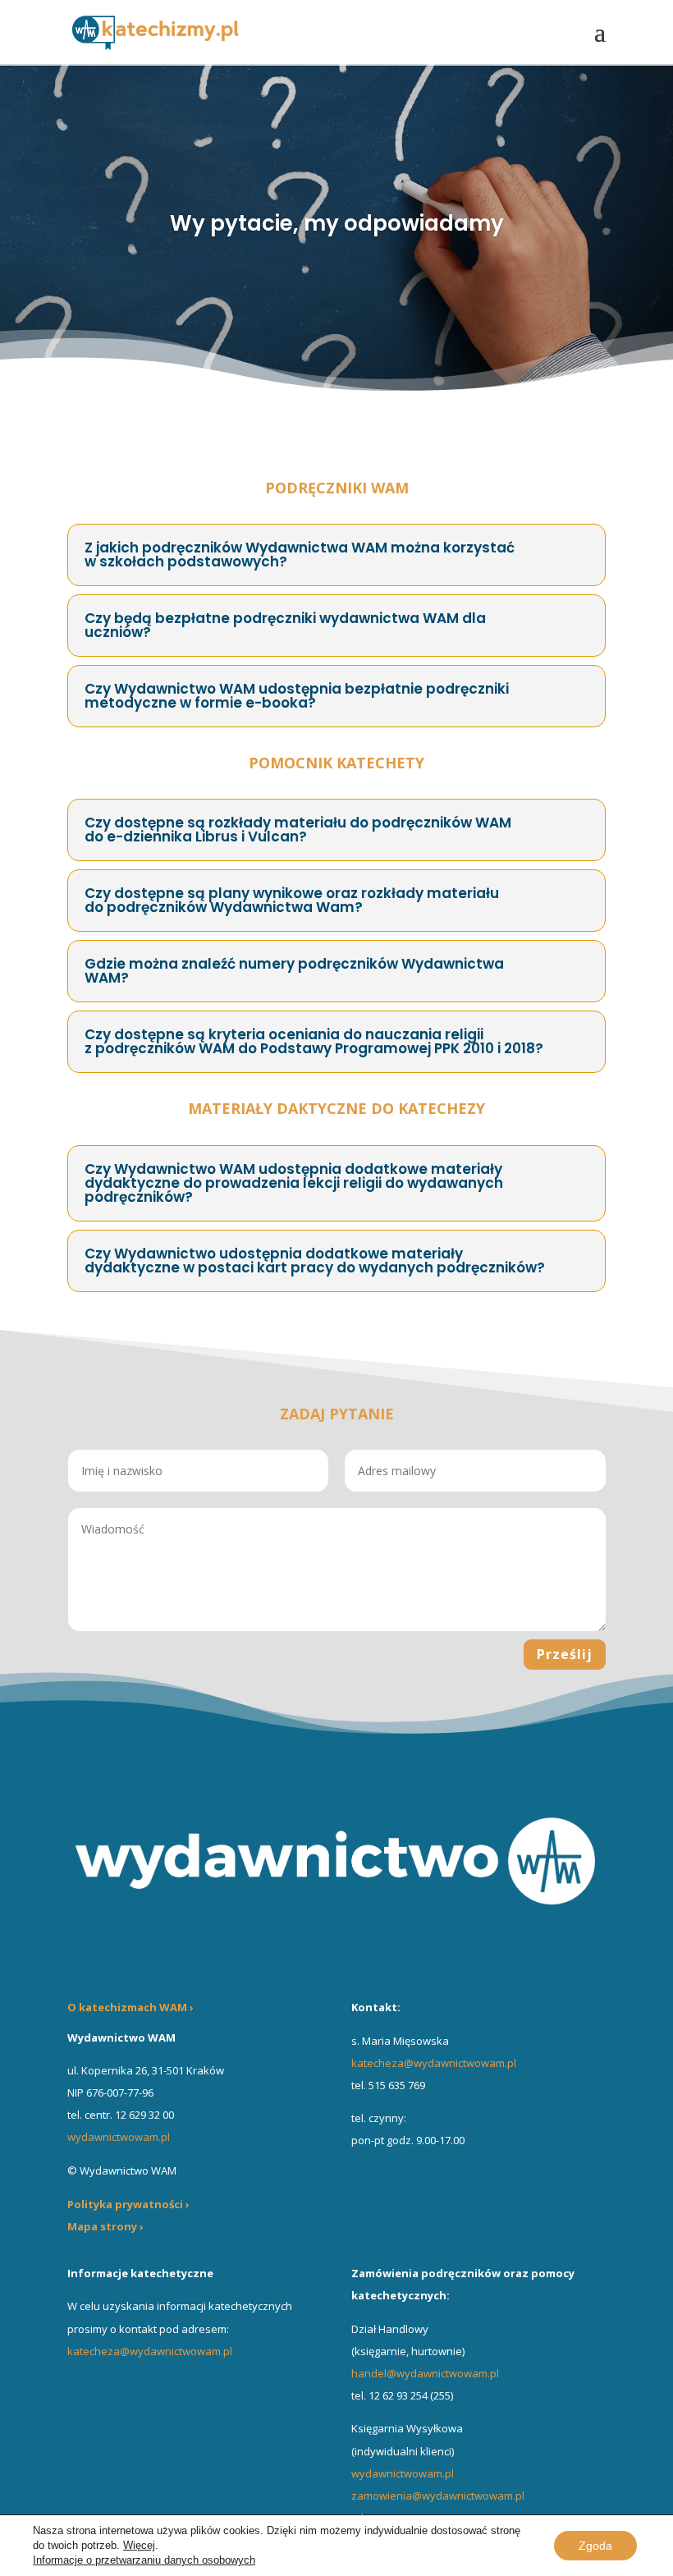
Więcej (139, 2545)
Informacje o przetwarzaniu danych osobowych (144, 2560)
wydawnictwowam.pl (403, 2473)
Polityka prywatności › (128, 2204)
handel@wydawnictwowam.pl (425, 2373)
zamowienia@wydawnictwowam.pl (438, 2496)
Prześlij (565, 1654)
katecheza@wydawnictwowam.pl (434, 2063)
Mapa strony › (105, 2226)
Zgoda (595, 2546)
